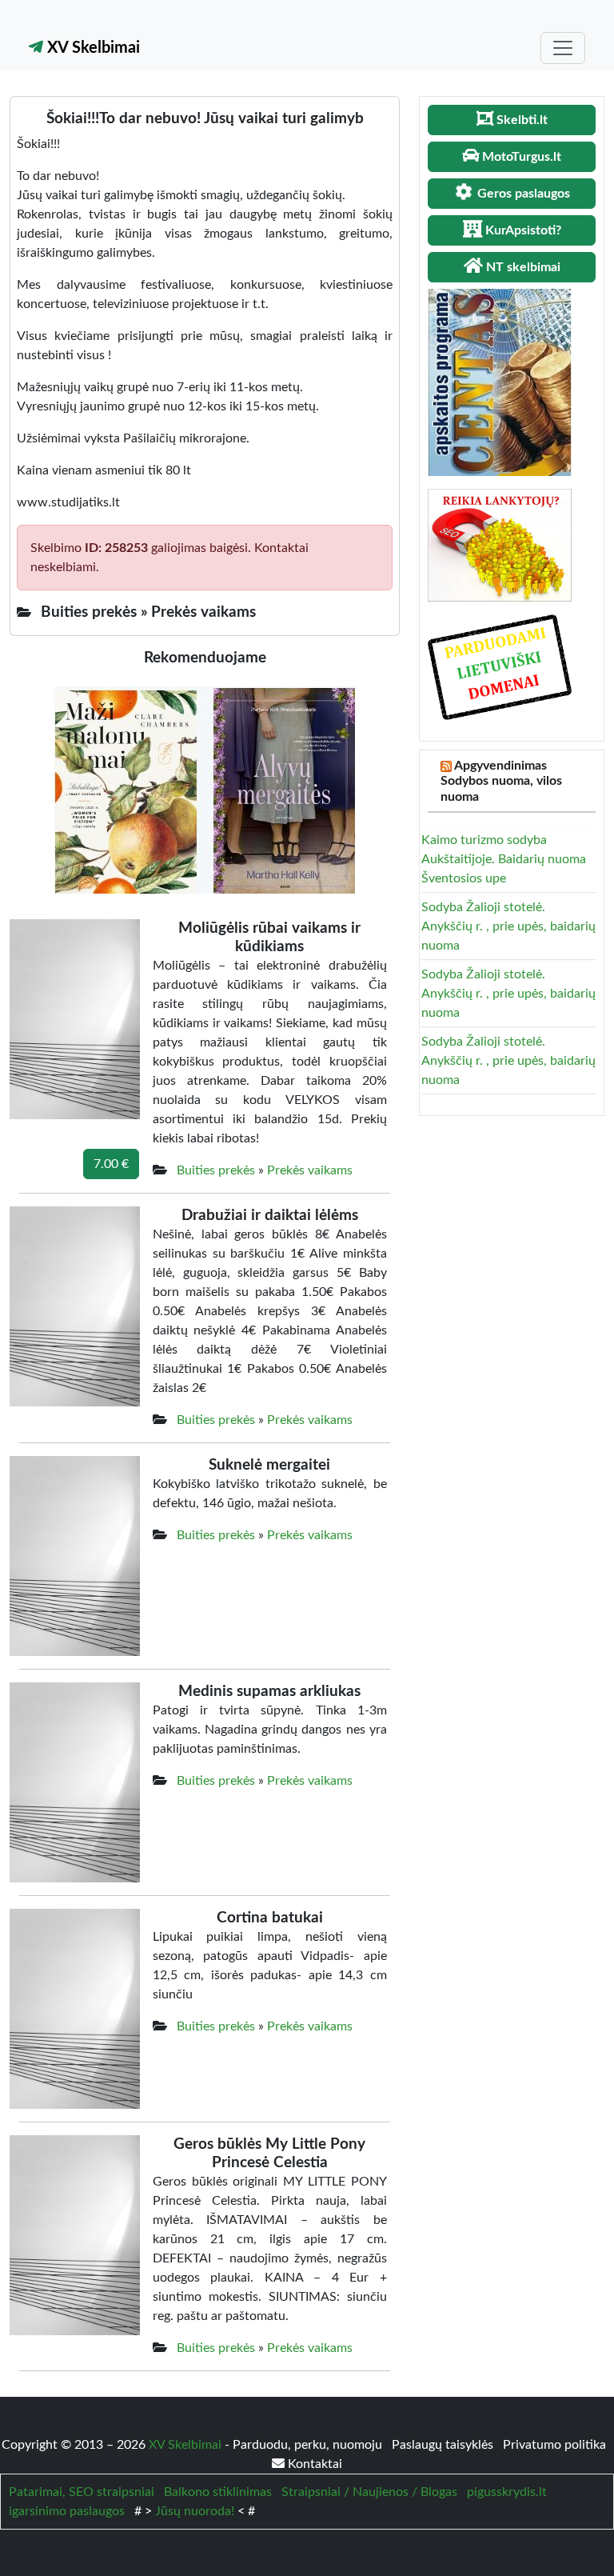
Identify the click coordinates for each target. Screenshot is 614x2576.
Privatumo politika (554, 2445)
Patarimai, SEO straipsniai (82, 2492)
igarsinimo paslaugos (67, 2511)
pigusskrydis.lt (507, 2492)
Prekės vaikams (310, 1170)
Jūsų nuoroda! (195, 2511)
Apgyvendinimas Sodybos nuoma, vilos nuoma (501, 781)
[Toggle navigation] (563, 48)
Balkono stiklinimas (218, 2492)
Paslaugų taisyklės (444, 2445)
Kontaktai (313, 2464)
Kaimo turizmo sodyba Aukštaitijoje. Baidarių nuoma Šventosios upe (504, 859)
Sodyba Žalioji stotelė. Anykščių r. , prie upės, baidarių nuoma (508, 926)
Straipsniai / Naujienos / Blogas (369, 2492)
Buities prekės (216, 1170)
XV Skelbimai (92, 48)
